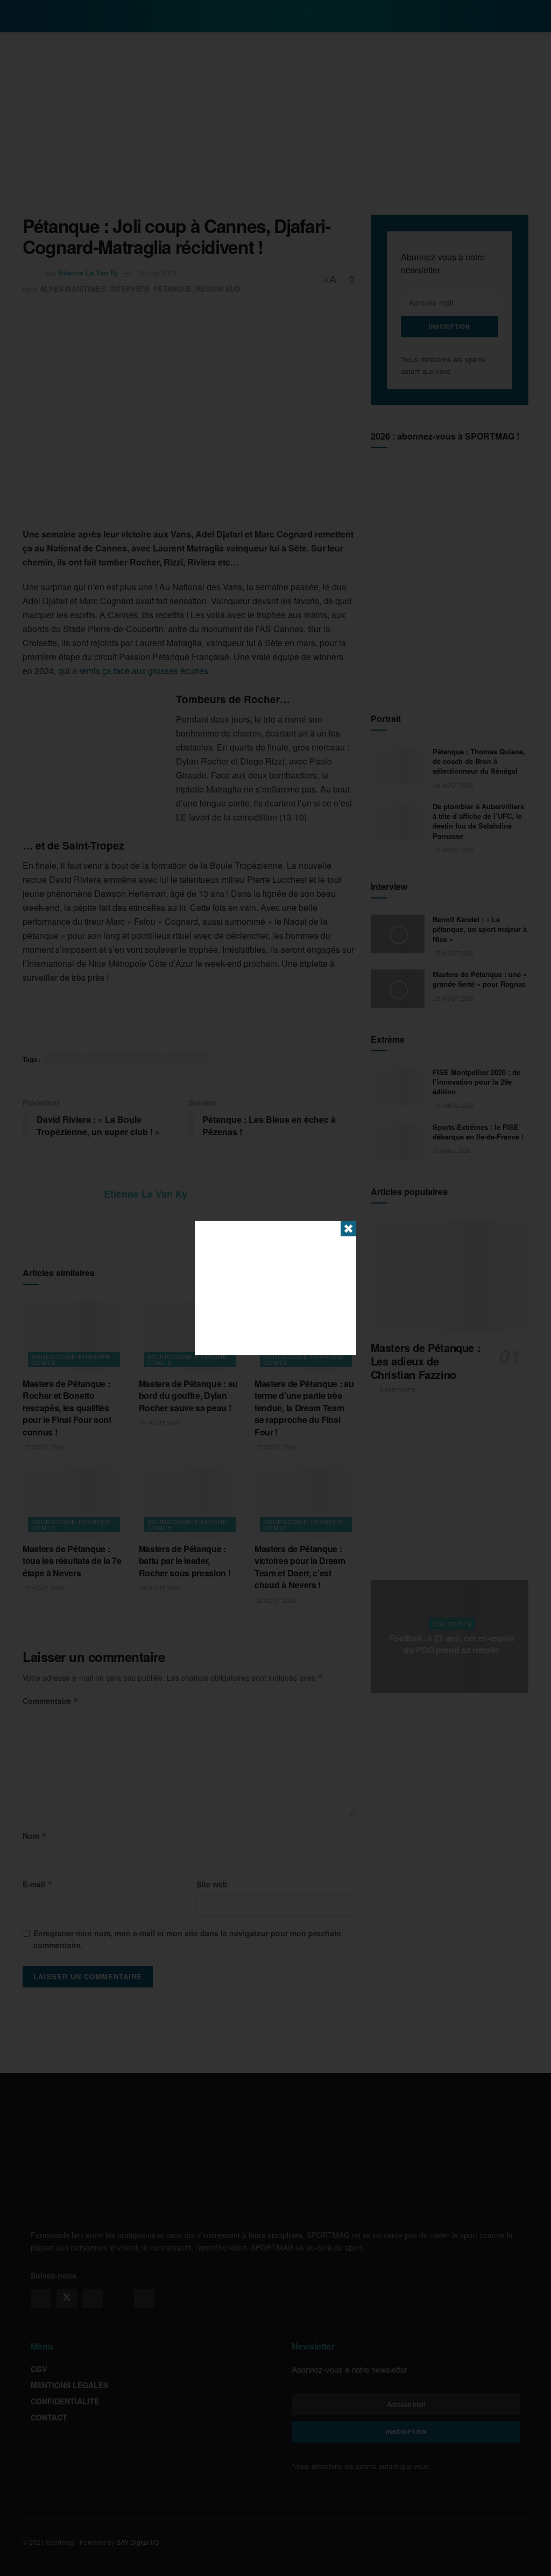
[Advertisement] (275, 1288)
